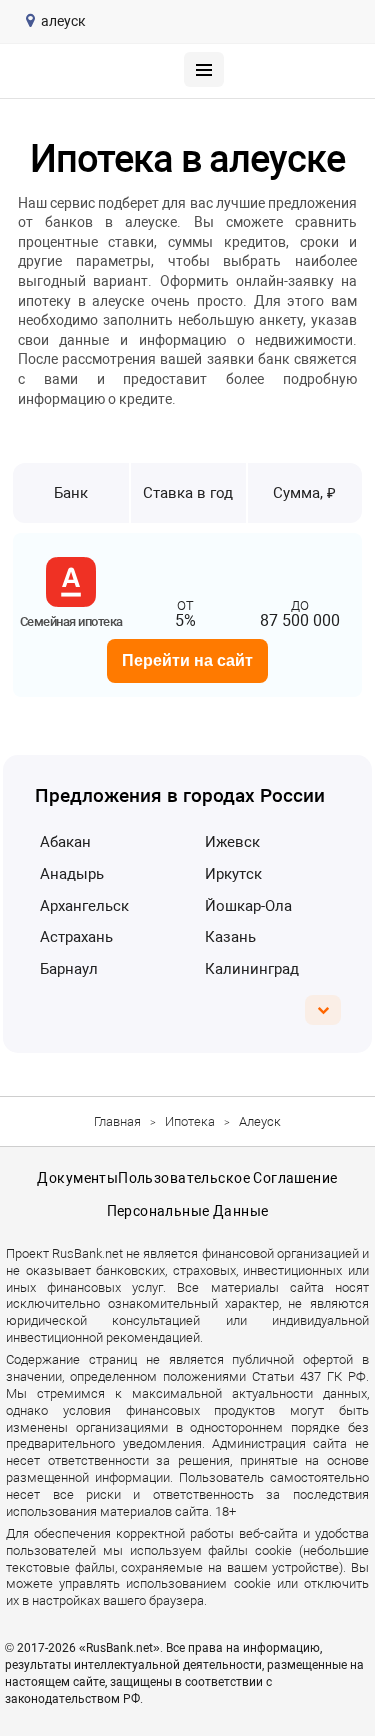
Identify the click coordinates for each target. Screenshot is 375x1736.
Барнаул (69, 969)
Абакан (65, 842)
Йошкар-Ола (248, 906)
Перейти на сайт (187, 660)
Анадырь (72, 874)
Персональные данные (188, 1211)
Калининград (252, 969)
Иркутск (233, 874)
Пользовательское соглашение (227, 1178)
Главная (117, 1121)
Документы (77, 1178)
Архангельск (84, 906)
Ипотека (190, 1121)
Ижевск (232, 842)
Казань (230, 937)
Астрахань (76, 937)
